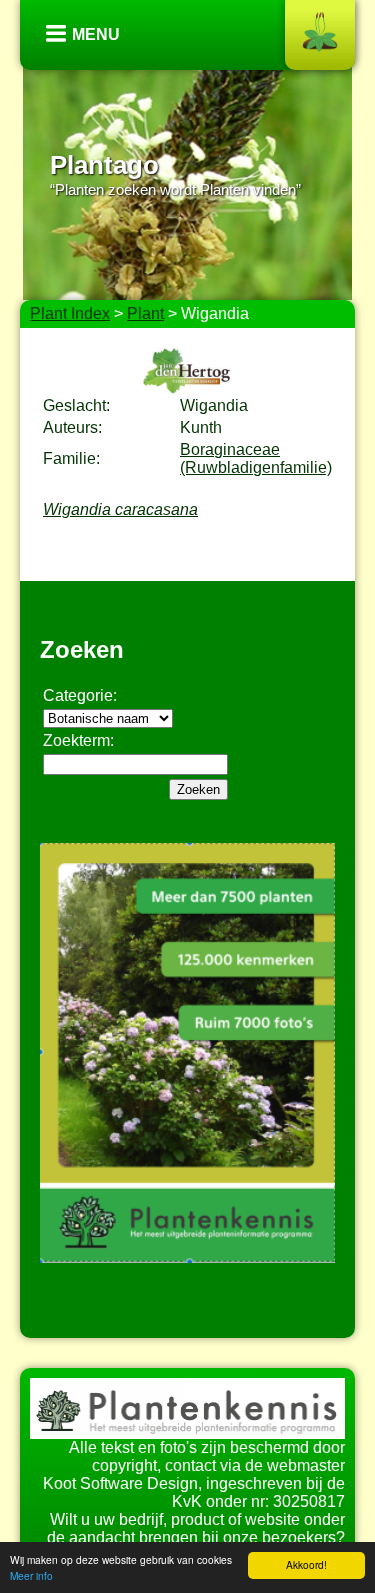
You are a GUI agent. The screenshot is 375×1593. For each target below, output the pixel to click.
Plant (145, 313)
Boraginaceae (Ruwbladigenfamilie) (256, 458)
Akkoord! (306, 1564)
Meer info (31, 1575)
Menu (96, 34)
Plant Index (70, 313)
